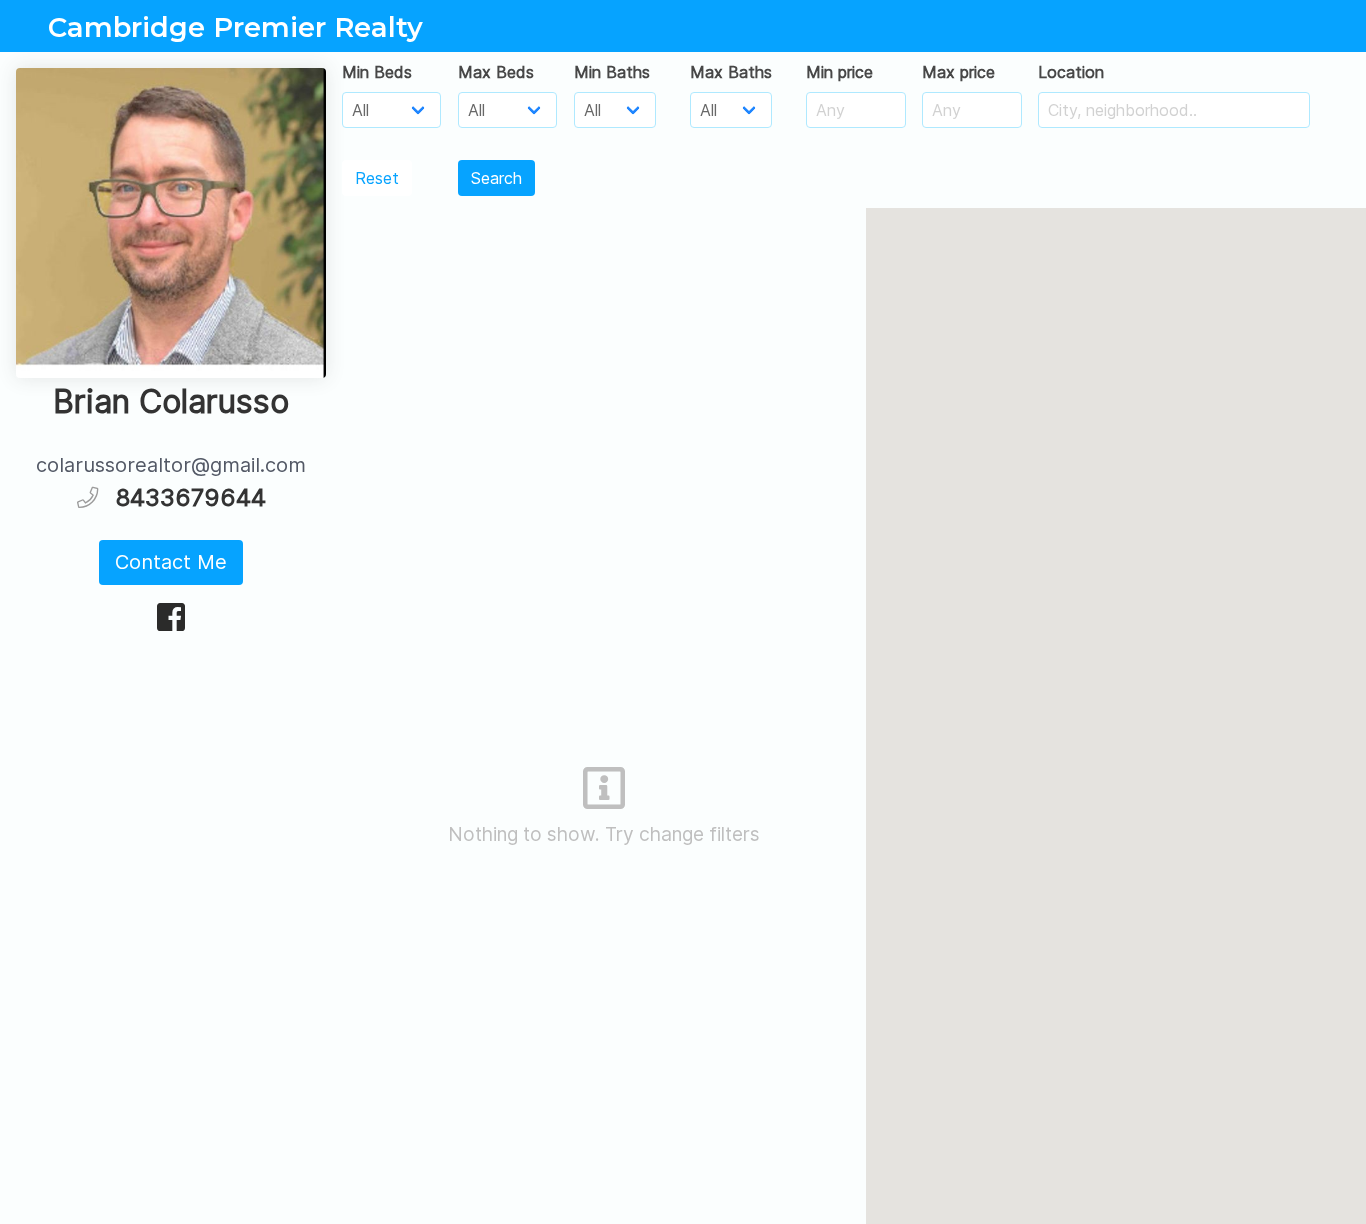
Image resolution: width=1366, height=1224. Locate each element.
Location (1071, 72)
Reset (377, 178)
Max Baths (731, 72)
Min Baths (612, 72)
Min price (839, 72)
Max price (958, 72)
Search (496, 178)
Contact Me (171, 562)
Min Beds (377, 72)
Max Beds (496, 72)
